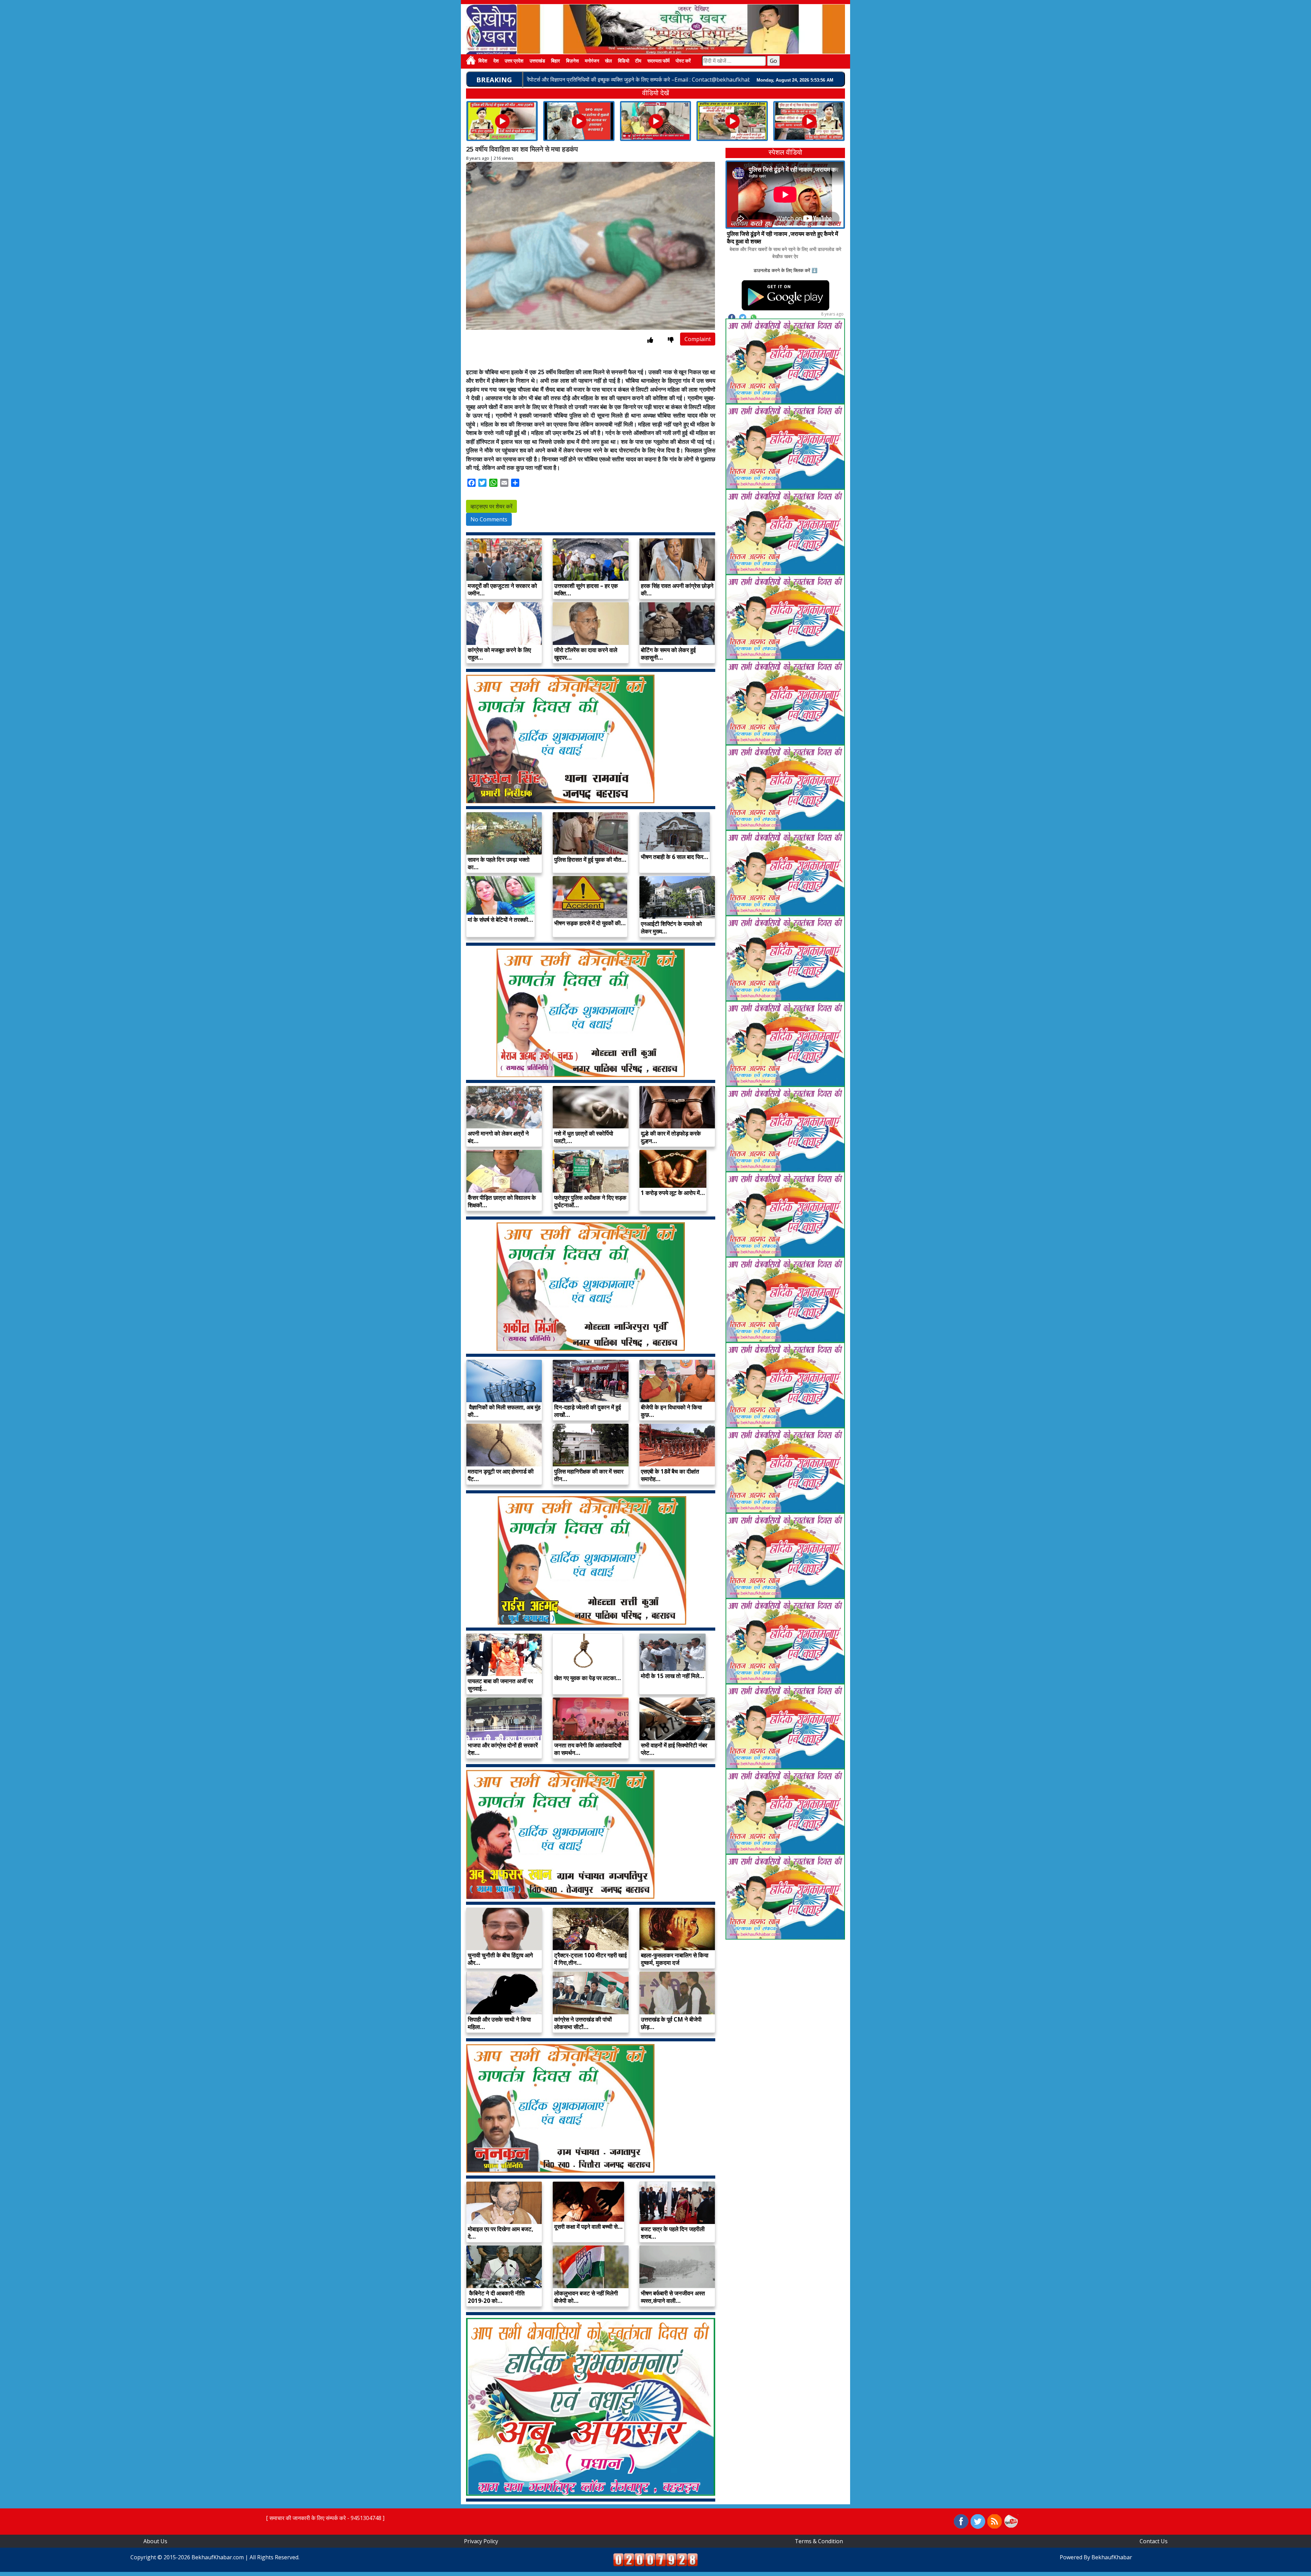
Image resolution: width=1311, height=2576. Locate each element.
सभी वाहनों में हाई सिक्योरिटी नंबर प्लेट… (674, 1749)
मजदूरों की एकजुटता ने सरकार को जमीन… (502, 589)
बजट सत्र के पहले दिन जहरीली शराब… (673, 2233)
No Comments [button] (489, 519)
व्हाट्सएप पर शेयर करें (491, 506)
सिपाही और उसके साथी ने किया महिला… (499, 2023)
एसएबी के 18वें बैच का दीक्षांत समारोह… (670, 1475)
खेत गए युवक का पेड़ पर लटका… (588, 1678)
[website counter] (655, 2559)
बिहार (555, 61)
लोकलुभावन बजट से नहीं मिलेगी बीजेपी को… (586, 2297)
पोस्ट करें (683, 61)
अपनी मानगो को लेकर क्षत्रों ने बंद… (498, 1137)
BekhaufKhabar (1112, 2557)
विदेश (483, 61)
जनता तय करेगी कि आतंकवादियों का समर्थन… (588, 1749)
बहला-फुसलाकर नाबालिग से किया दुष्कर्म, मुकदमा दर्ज (675, 1959)
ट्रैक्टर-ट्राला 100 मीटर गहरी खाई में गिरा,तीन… (590, 1959)
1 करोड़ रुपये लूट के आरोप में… (673, 1193)
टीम (638, 61)
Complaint (698, 339)
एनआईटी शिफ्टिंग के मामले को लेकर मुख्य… (671, 927)
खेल (608, 61)
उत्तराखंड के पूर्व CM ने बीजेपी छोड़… (671, 2023)
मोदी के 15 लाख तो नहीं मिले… (673, 1676)
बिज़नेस (572, 61)
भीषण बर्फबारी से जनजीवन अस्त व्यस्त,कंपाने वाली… (673, 2297)
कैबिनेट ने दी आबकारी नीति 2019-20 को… (496, 2297)
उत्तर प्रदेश (514, 61)
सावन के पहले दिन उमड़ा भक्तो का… (499, 863)
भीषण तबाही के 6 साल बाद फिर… (675, 857)
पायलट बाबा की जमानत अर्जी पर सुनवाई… (500, 1685)
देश (496, 61)
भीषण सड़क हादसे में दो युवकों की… (590, 923)
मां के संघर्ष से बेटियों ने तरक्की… (501, 920)
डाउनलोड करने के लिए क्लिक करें (782, 270)
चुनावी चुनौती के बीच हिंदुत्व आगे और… (500, 1959)
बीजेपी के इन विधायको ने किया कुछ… (671, 1411)
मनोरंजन (592, 61)
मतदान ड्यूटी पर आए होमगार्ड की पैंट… (501, 1475)
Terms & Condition (819, 2541)
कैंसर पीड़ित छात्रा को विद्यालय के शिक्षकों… (502, 1201)
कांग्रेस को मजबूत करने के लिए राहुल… (499, 654)
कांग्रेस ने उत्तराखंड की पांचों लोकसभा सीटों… (583, 2023)
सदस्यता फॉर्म (658, 61)
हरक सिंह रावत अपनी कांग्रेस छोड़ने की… (677, 589)
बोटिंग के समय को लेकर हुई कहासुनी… (668, 654)
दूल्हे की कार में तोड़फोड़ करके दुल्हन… (671, 1137)
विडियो (624, 61)
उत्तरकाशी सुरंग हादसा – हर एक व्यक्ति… (586, 589)
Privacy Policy (481, 2541)
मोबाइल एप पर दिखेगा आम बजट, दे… (501, 2233)
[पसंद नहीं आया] (671, 340)
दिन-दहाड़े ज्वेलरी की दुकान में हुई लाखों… (588, 1411)
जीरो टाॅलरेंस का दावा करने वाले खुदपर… (586, 654)
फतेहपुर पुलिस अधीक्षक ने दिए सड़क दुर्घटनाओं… (590, 1201)
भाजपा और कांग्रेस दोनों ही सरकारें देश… (503, 1749)
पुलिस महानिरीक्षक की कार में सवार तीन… (589, 1475)
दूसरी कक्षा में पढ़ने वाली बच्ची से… (588, 2227)
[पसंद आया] (650, 340)
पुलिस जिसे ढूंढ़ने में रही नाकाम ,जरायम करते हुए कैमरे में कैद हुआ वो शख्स (783, 237)
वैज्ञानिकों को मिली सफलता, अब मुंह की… (504, 1411)
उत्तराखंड (537, 61)
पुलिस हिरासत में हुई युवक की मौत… (590, 860)
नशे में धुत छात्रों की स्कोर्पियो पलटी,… (584, 1137)
